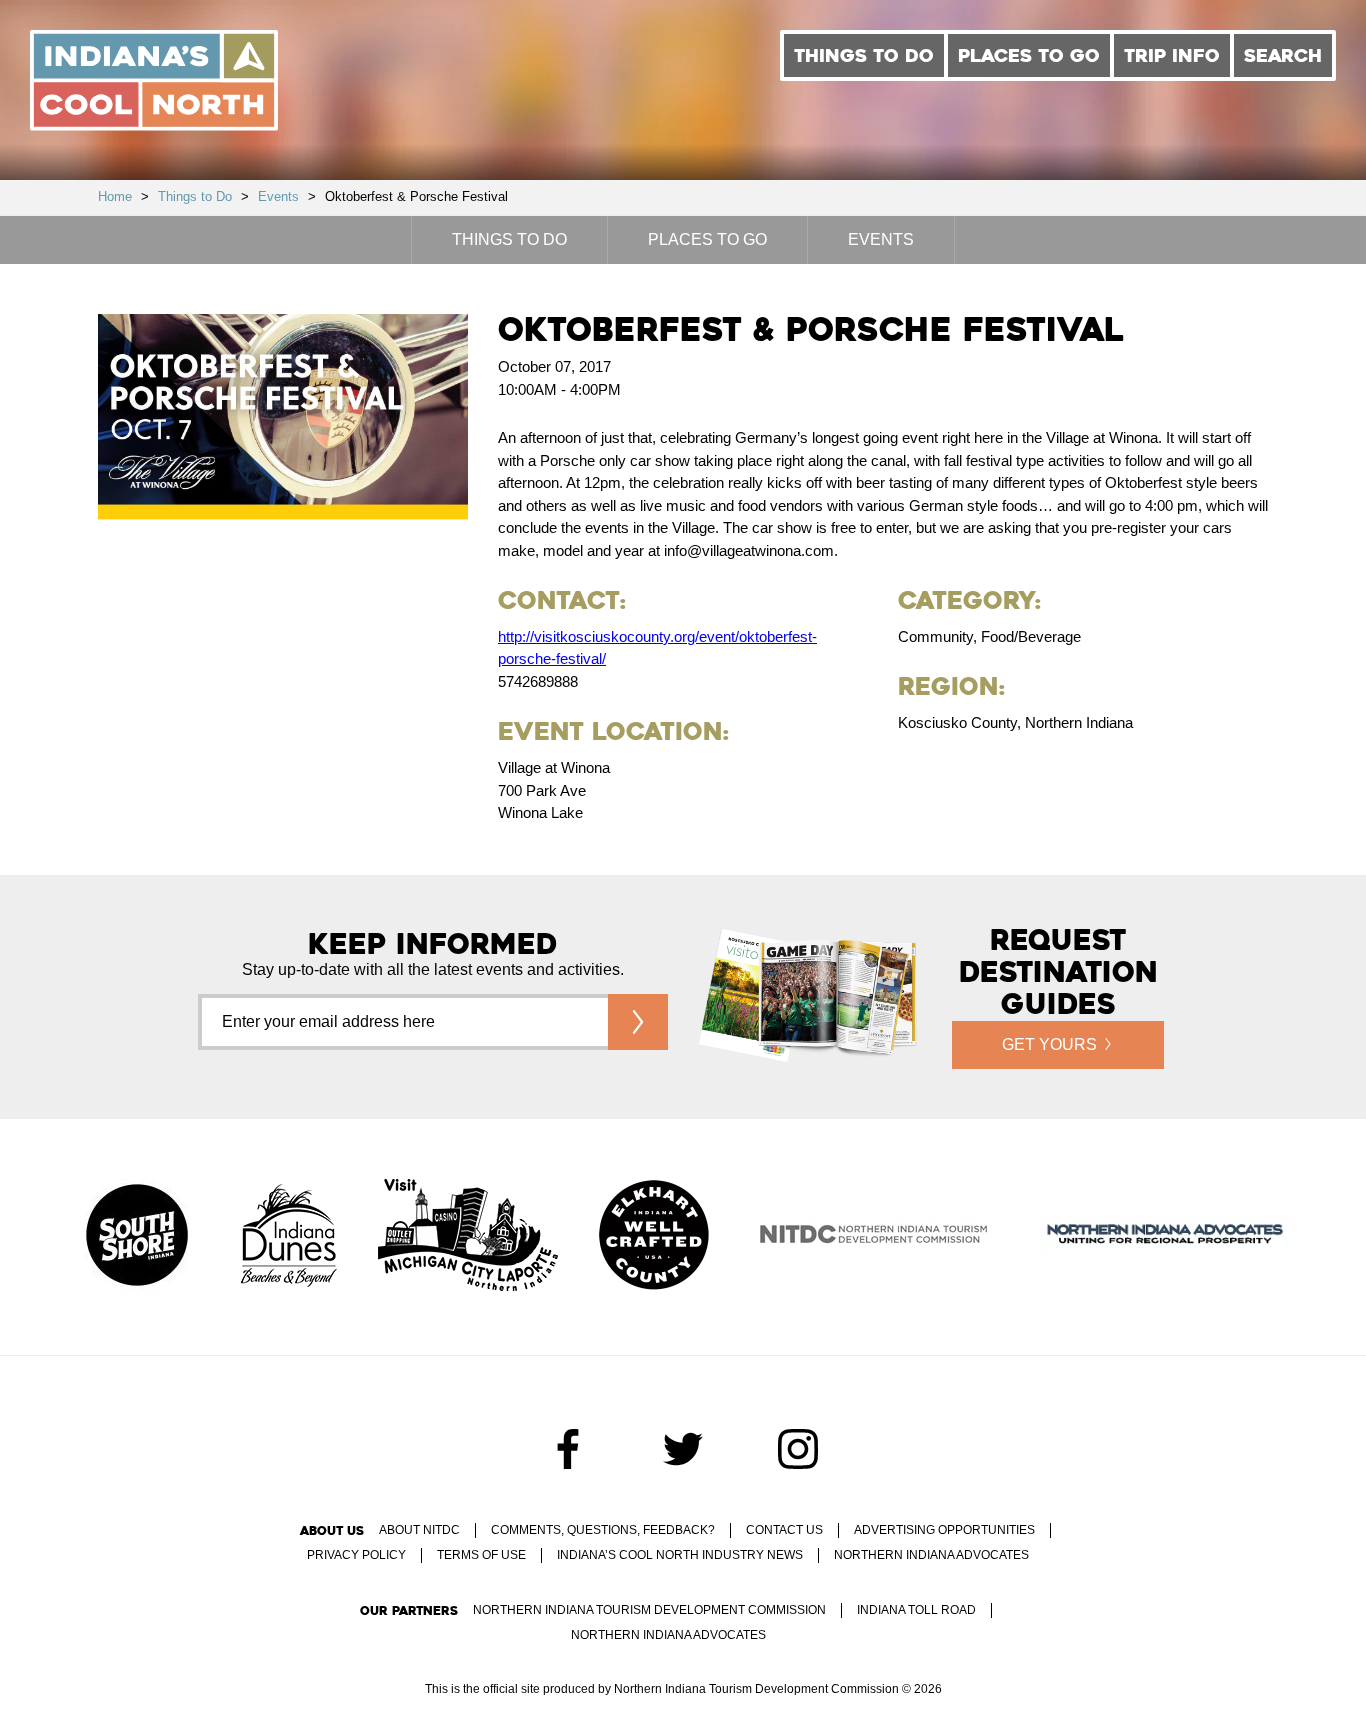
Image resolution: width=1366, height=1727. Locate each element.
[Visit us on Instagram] (798, 1449)
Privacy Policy (356, 1555)
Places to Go (1029, 55)
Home (115, 196)
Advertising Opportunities (944, 1530)
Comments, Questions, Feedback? (603, 1530)
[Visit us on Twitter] (683, 1449)
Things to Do (864, 55)
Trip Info (1172, 55)
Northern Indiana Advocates (931, 1555)
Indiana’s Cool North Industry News (680, 1555)
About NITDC (419, 1530)
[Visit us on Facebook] (568, 1449)
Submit (638, 1022)
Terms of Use (481, 1555)
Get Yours (1049, 1044)
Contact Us (784, 1530)
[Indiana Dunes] (289, 1237)
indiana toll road (916, 1610)
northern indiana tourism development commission (649, 1610)
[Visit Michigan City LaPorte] (468, 1237)
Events (278, 196)
